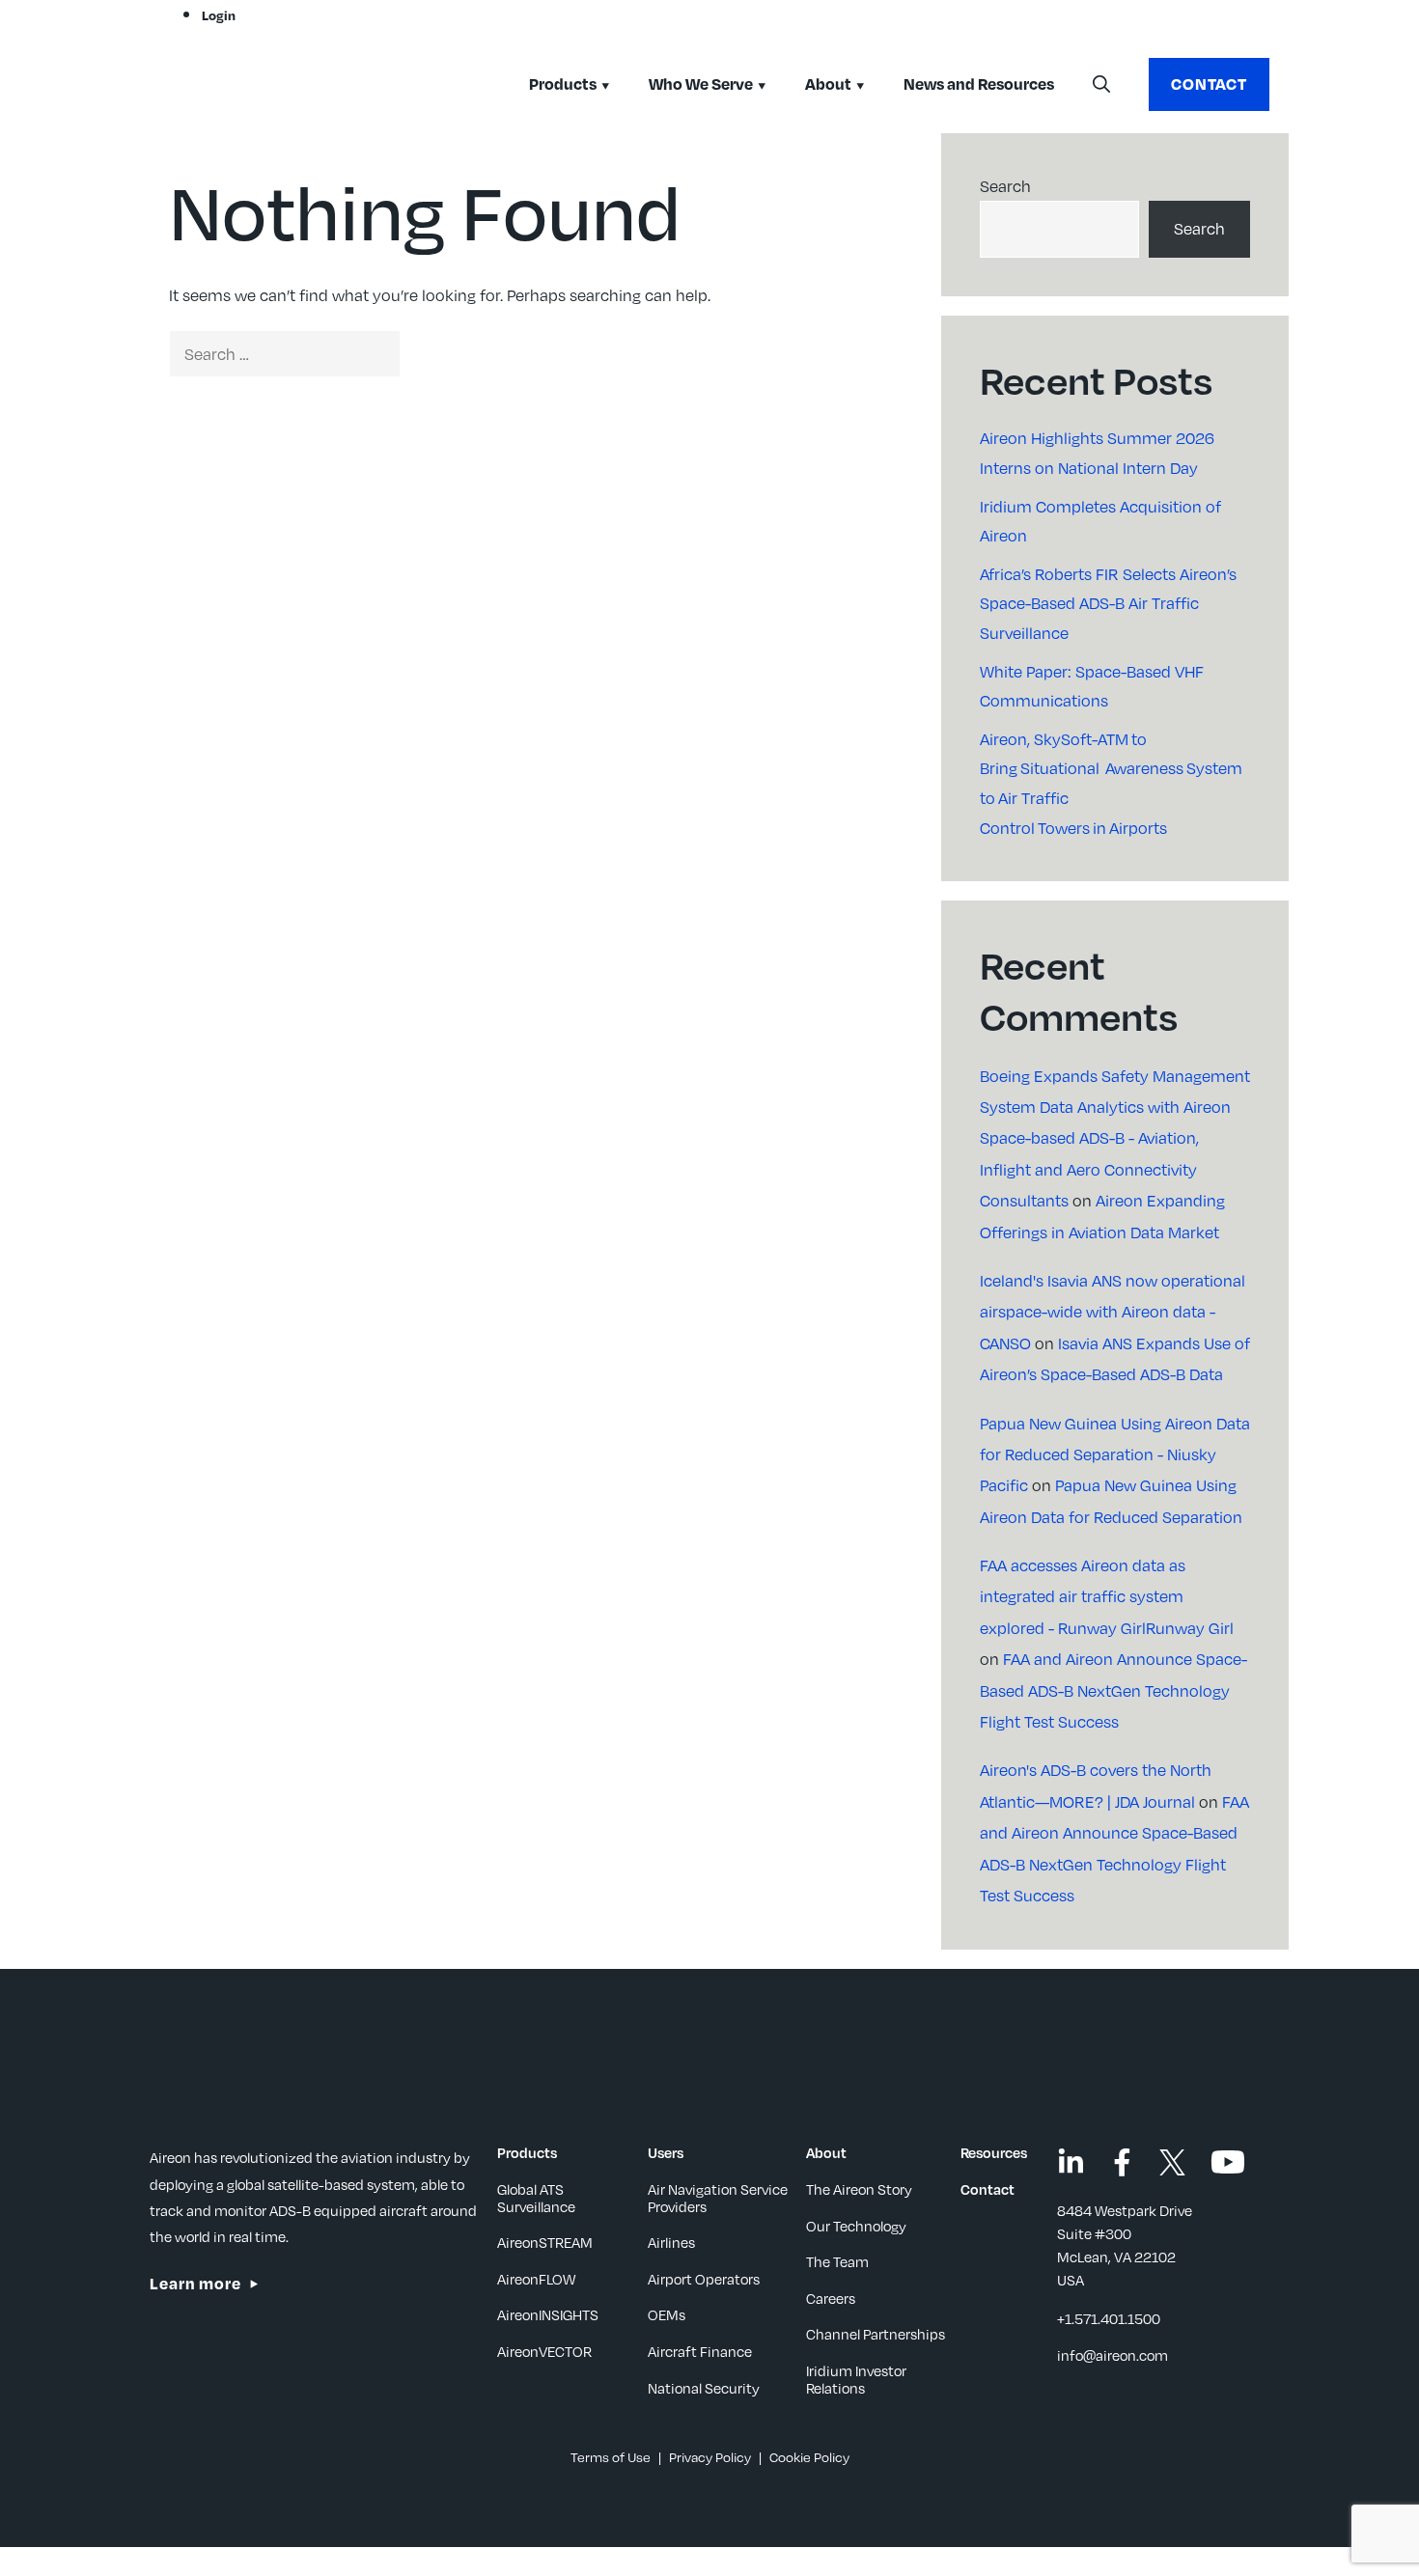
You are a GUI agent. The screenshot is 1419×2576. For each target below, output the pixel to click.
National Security (704, 2388)
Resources (994, 2152)
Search (1005, 186)
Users (666, 2152)
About (828, 83)
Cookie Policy (809, 2457)
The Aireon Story (859, 2189)
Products (563, 83)
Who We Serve (701, 83)
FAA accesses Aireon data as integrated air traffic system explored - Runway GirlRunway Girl (1107, 1596)
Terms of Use (611, 2457)
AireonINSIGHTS (548, 2314)
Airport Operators (704, 2279)
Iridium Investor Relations (856, 2379)
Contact (1209, 83)
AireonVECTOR (544, 2351)
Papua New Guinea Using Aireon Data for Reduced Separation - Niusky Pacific (1115, 1454)
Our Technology (856, 2226)
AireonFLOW (536, 2279)
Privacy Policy (710, 2457)
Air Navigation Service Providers (718, 2198)
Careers (831, 2298)
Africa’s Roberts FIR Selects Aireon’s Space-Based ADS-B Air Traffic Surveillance (1108, 603)
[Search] (433, 354)
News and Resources (979, 83)
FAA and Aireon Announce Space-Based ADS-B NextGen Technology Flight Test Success (1113, 1690)
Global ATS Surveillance (536, 2198)
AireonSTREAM (545, 2242)
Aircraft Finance (700, 2351)
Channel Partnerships (876, 2334)
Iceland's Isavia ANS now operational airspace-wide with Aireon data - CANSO (1113, 1312)
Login (219, 15)
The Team (837, 2261)
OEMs (667, 2314)
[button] (1101, 85)
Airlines (671, 2242)
